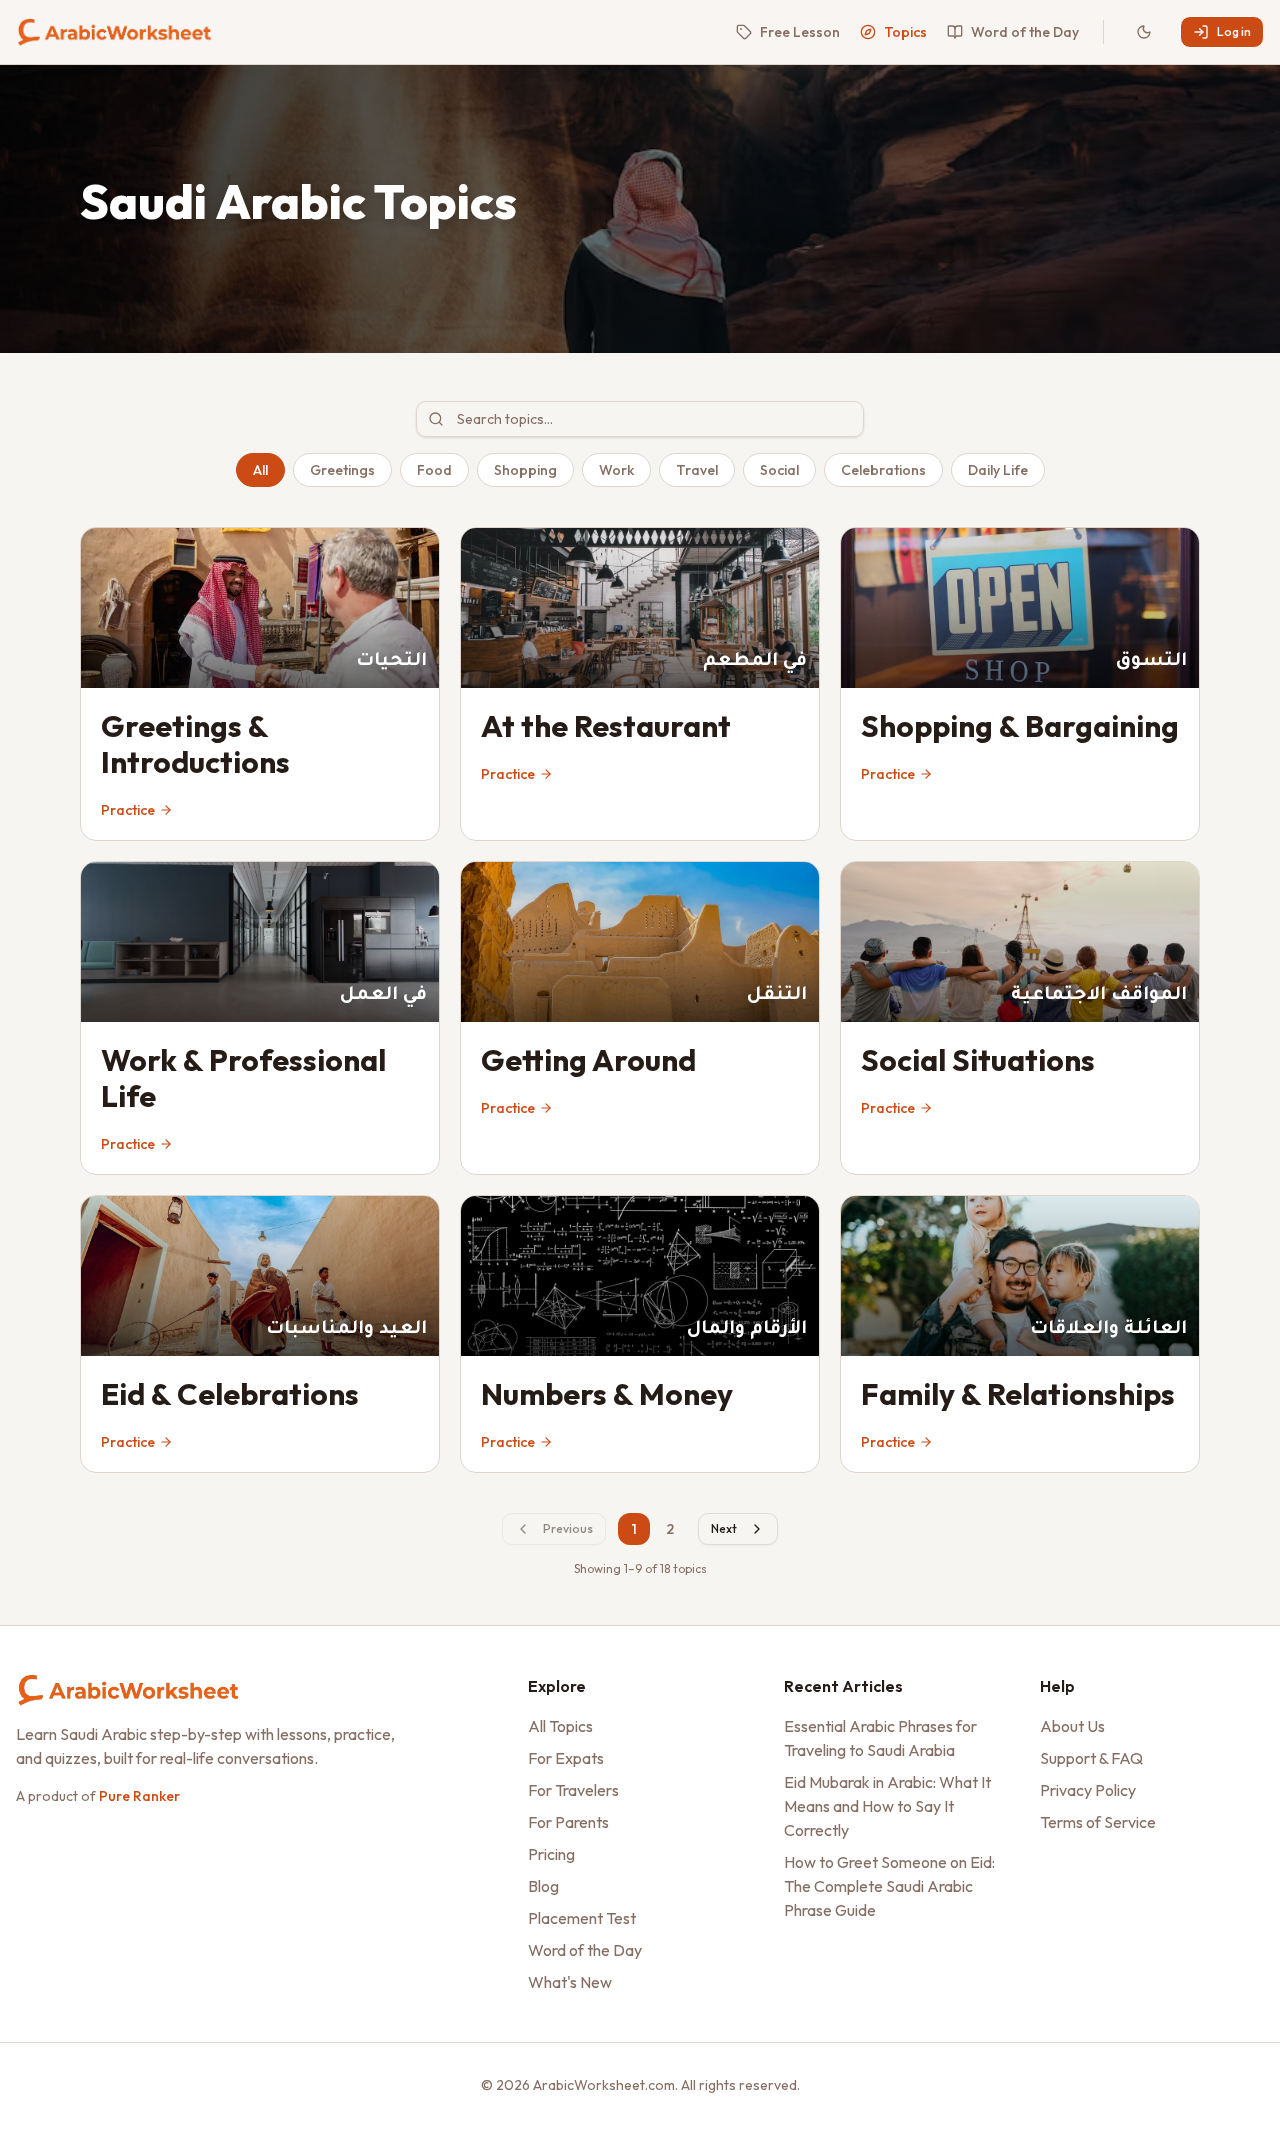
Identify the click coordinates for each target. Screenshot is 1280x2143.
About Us (1072, 1726)
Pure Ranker (139, 1796)
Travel (697, 470)
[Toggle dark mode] (1144, 32)
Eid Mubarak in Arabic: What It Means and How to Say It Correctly (887, 1806)
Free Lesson (800, 32)
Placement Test (582, 1918)
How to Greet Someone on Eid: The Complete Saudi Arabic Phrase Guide (889, 1886)
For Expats (566, 1758)
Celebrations (883, 470)
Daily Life (998, 470)
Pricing (551, 1854)
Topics (905, 32)
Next (724, 1528)
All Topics (560, 1726)
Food (434, 470)
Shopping (525, 470)
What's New (570, 1982)
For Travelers (573, 1790)
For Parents (568, 1822)
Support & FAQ (1091, 1758)
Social (779, 470)
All (260, 470)
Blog (543, 1886)
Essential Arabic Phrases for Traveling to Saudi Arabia (880, 1738)
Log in (1234, 31)
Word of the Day (1025, 32)
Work (616, 470)
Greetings (342, 470)
